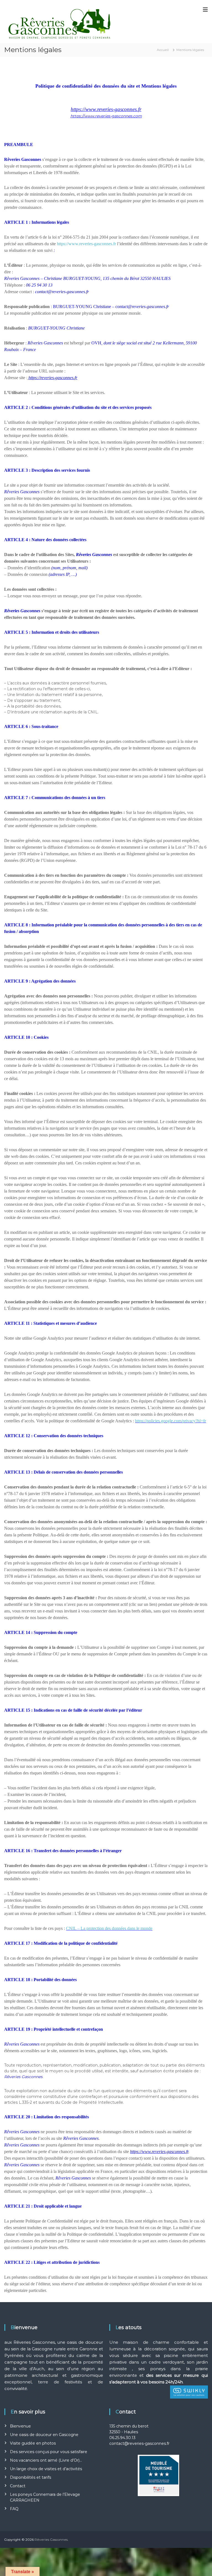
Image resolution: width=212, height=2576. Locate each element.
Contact (18, 2486)
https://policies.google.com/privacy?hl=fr (170, 1421)
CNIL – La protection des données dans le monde (109, 1928)
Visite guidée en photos (33, 2443)
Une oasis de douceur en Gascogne (44, 2435)
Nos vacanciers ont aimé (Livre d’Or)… (46, 2460)
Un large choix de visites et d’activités (46, 2469)
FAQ (14, 2509)
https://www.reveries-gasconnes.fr (86, 244)
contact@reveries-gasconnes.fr (139, 2443)
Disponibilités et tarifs (31, 2477)
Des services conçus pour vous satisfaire (49, 2452)
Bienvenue (20, 2426)
